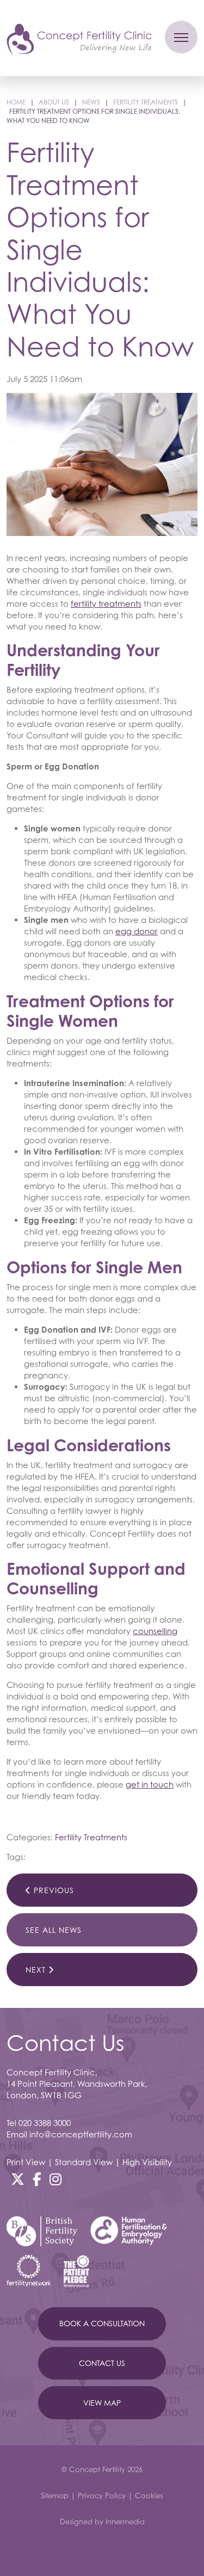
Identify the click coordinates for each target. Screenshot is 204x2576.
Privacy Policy (102, 2495)
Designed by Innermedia (102, 2522)
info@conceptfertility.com (81, 2134)
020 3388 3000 (45, 2123)
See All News (54, 1930)
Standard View (84, 2162)
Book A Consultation (102, 2323)
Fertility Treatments (91, 1837)
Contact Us (102, 2363)
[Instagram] (55, 2179)
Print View (26, 2162)
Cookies (149, 2495)
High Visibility (147, 2162)
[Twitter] (18, 2179)
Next (37, 1970)
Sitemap (55, 2495)
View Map (102, 2403)
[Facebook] (37, 2179)
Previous (52, 1890)
